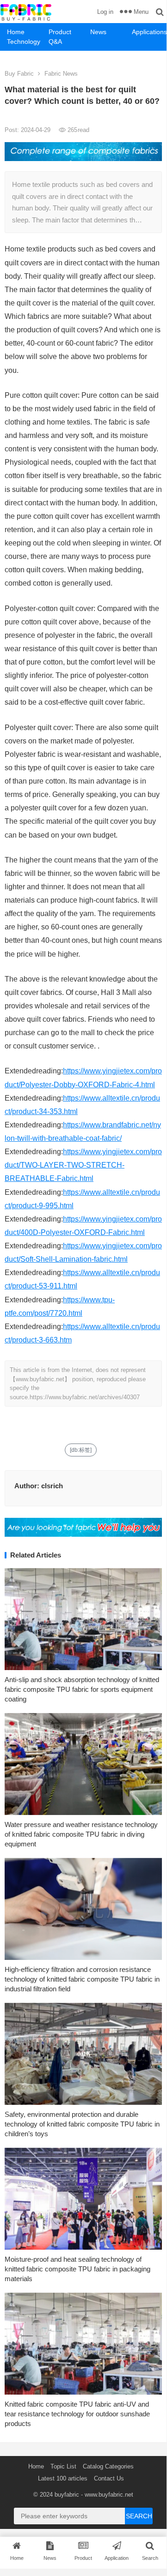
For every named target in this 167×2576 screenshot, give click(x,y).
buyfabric (67, 2495)
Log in (105, 12)
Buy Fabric (19, 74)
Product (60, 32)
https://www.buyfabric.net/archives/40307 (85, 1397)
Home (16, 32)
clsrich (52, 1486)
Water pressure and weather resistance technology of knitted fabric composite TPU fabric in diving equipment (81, 1834)
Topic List (63, 2466)
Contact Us (109, 2478)
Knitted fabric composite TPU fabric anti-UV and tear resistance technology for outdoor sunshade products (77, 2414)
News (98, 32)
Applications (149, 32)
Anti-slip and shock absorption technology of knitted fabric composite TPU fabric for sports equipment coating (82, 1689)
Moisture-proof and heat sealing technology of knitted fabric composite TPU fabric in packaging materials (77, 2269)
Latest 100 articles (63, 2478)
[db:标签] (81, 1450)
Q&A (55, 42)
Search (139, 2516)
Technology (24, 42)
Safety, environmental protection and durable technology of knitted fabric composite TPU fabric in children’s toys (82, 2124)
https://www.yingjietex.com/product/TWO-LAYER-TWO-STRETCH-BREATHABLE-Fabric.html (83, 1165)
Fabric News (61, 74)
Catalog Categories (108, 2466)
